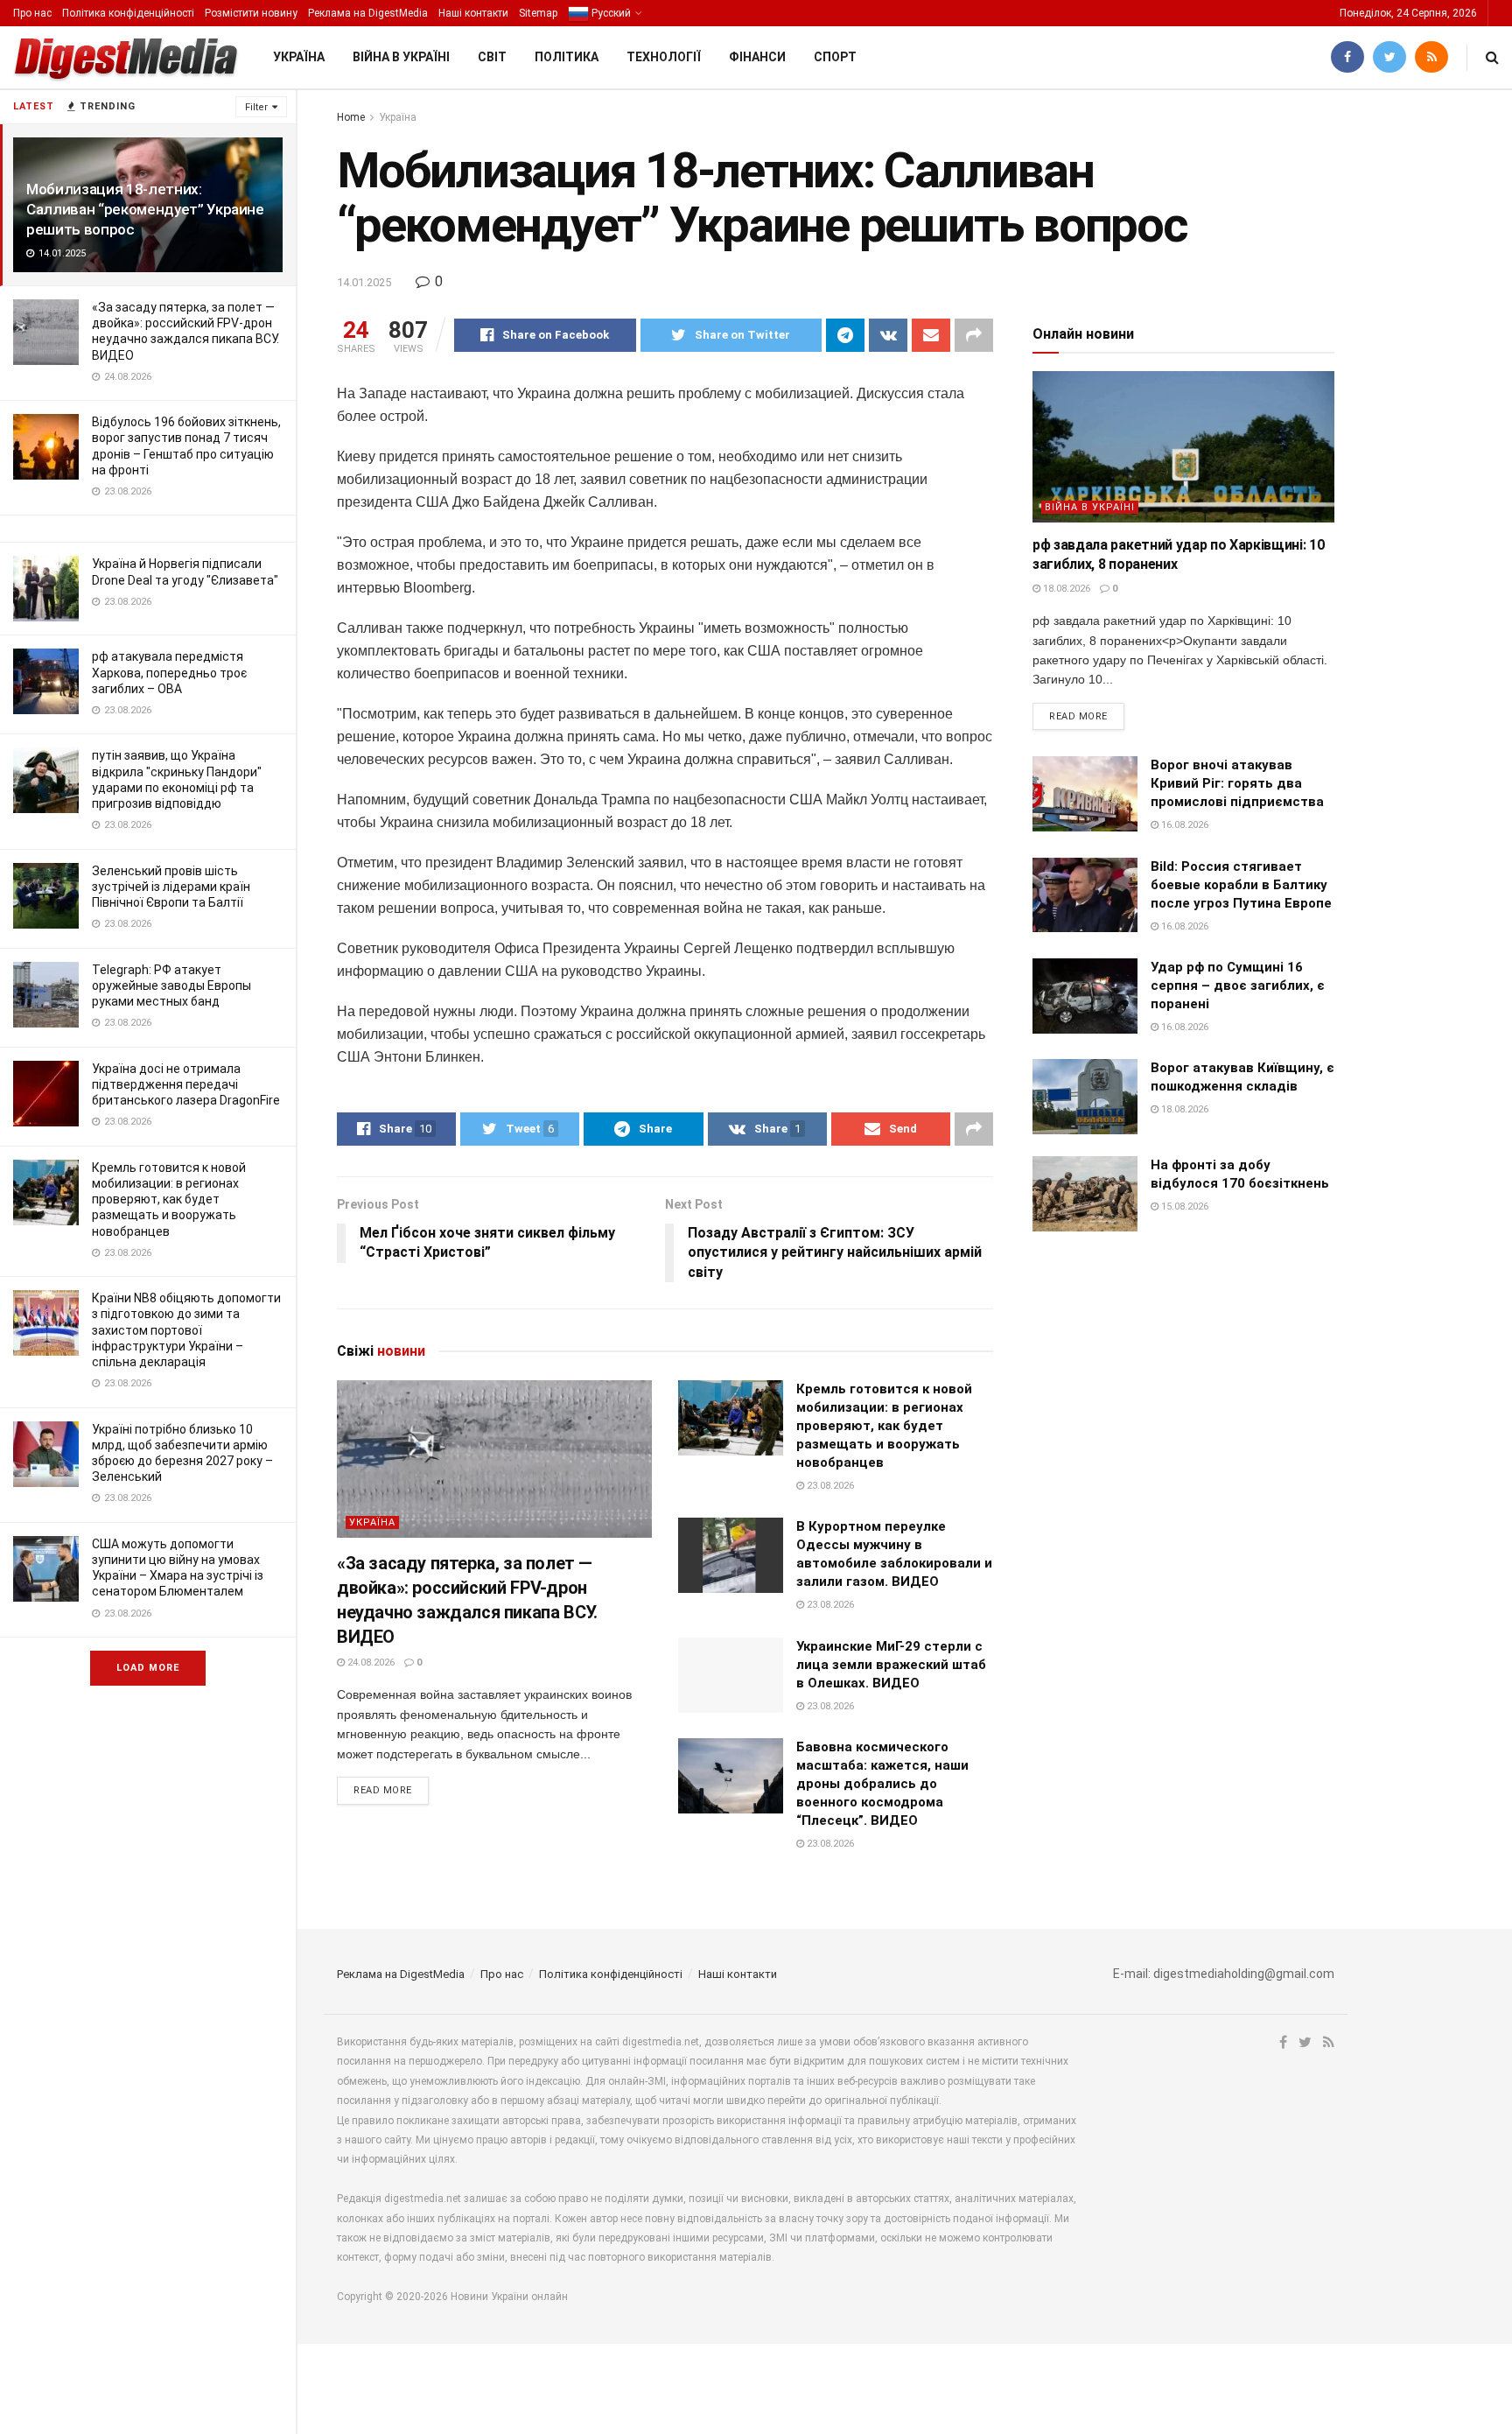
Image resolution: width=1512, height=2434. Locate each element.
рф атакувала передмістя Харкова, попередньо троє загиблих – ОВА (169, 672)
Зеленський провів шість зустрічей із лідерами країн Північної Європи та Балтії (171, 887)
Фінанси (757, 57)
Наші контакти (473, 13)
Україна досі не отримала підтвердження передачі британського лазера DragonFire (186, 1084)
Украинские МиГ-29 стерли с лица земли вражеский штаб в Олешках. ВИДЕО (891, 1665)
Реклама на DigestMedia (368, 13)
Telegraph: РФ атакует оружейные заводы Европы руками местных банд (171, 986)
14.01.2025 (364, 282)
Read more (383, 1790)
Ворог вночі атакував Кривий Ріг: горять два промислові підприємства (1237, 783)
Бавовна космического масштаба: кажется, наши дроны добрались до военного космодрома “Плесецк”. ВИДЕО (882, 1784)
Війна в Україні (401, 57)
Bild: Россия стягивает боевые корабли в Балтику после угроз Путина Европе (1241, 885)
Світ (492, 57)
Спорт (835, 57)
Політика (567, 57)
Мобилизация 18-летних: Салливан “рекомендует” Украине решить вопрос (145, 209)
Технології (664, 57)
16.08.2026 (1183, 825)
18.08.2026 (1065, 589)
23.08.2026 (829, 1486)
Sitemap (538, 13)
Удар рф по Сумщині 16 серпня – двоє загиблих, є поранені (1238, 986)
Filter (256, 107)
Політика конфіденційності (128, 13)
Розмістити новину (251, 13)
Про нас (32, 13)
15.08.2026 (1183, 1206)
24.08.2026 (370, 1662)
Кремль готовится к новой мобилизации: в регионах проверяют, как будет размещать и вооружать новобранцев (169, 1199)
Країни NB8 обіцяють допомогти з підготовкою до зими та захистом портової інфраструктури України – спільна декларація (186, 1330)
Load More (148, 1668)
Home (351, 117)
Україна (299, 57)
